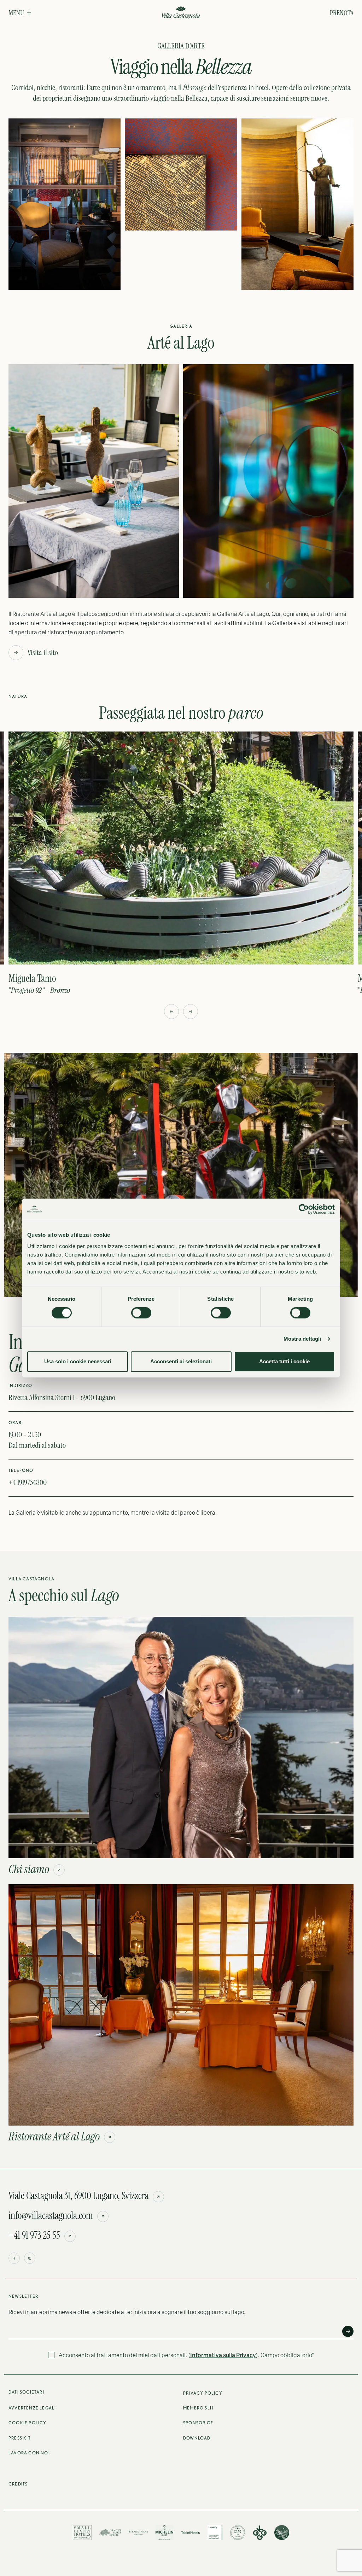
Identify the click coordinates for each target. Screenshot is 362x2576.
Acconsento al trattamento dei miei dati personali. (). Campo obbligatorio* (186, 2355)
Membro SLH (198, 2408)
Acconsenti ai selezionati (181, 1361)
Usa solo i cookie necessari (78, 1361)
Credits (18, 2484)
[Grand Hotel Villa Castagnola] (181, 13)
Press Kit (20, 2438)
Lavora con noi (29, 2453)
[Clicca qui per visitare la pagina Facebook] (14, 2258)
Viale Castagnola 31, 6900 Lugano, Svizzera (78, 2196)
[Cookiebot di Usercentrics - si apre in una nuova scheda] (304, 1209)
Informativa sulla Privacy (223, 2355)
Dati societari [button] (26, 2392)
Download (197, 2438)
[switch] (141, 1313)
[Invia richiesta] (348, 2331)
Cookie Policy (28, 2423)
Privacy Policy (203, 2393)
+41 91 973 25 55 (34, 2236)
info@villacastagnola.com (51, 2216)
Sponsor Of (198, 2423)
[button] (20, 13)
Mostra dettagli (302, 1339)
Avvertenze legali (32, 2408)
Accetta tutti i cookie (284, 1361)
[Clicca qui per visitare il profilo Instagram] (30, 2258)
